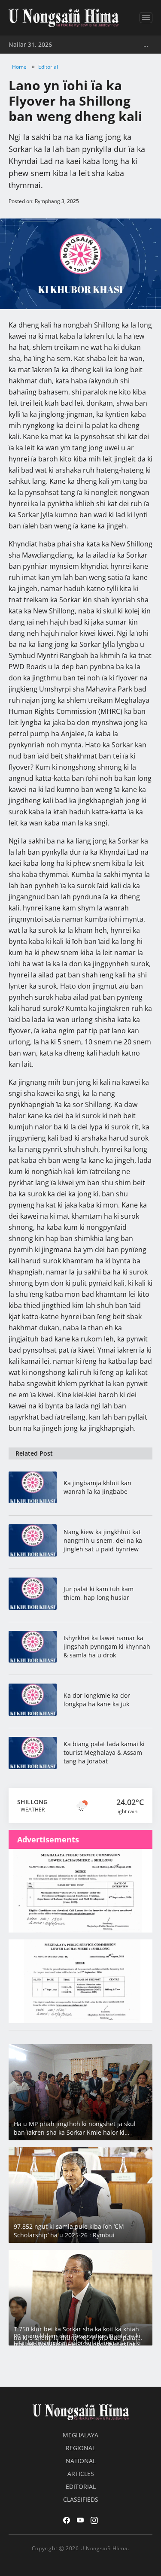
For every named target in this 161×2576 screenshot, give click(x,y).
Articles (81, 2474)
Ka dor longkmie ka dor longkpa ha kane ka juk (97, 1700)
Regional (80, 2448)
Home (19, 67)
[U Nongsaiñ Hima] (64, 18)
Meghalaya (80, 2435)
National (81, 2461)
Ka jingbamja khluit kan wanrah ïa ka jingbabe (97, 1487)
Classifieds (81, 2499)
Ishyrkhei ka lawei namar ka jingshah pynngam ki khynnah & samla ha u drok (107, 1646)
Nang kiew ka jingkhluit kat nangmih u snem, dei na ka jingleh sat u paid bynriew (103, 1540)
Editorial (48, 67)
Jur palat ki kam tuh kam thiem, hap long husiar (99, 1593)
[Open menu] (146, 18)
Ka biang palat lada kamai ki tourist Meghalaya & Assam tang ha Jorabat (104, 1752)
